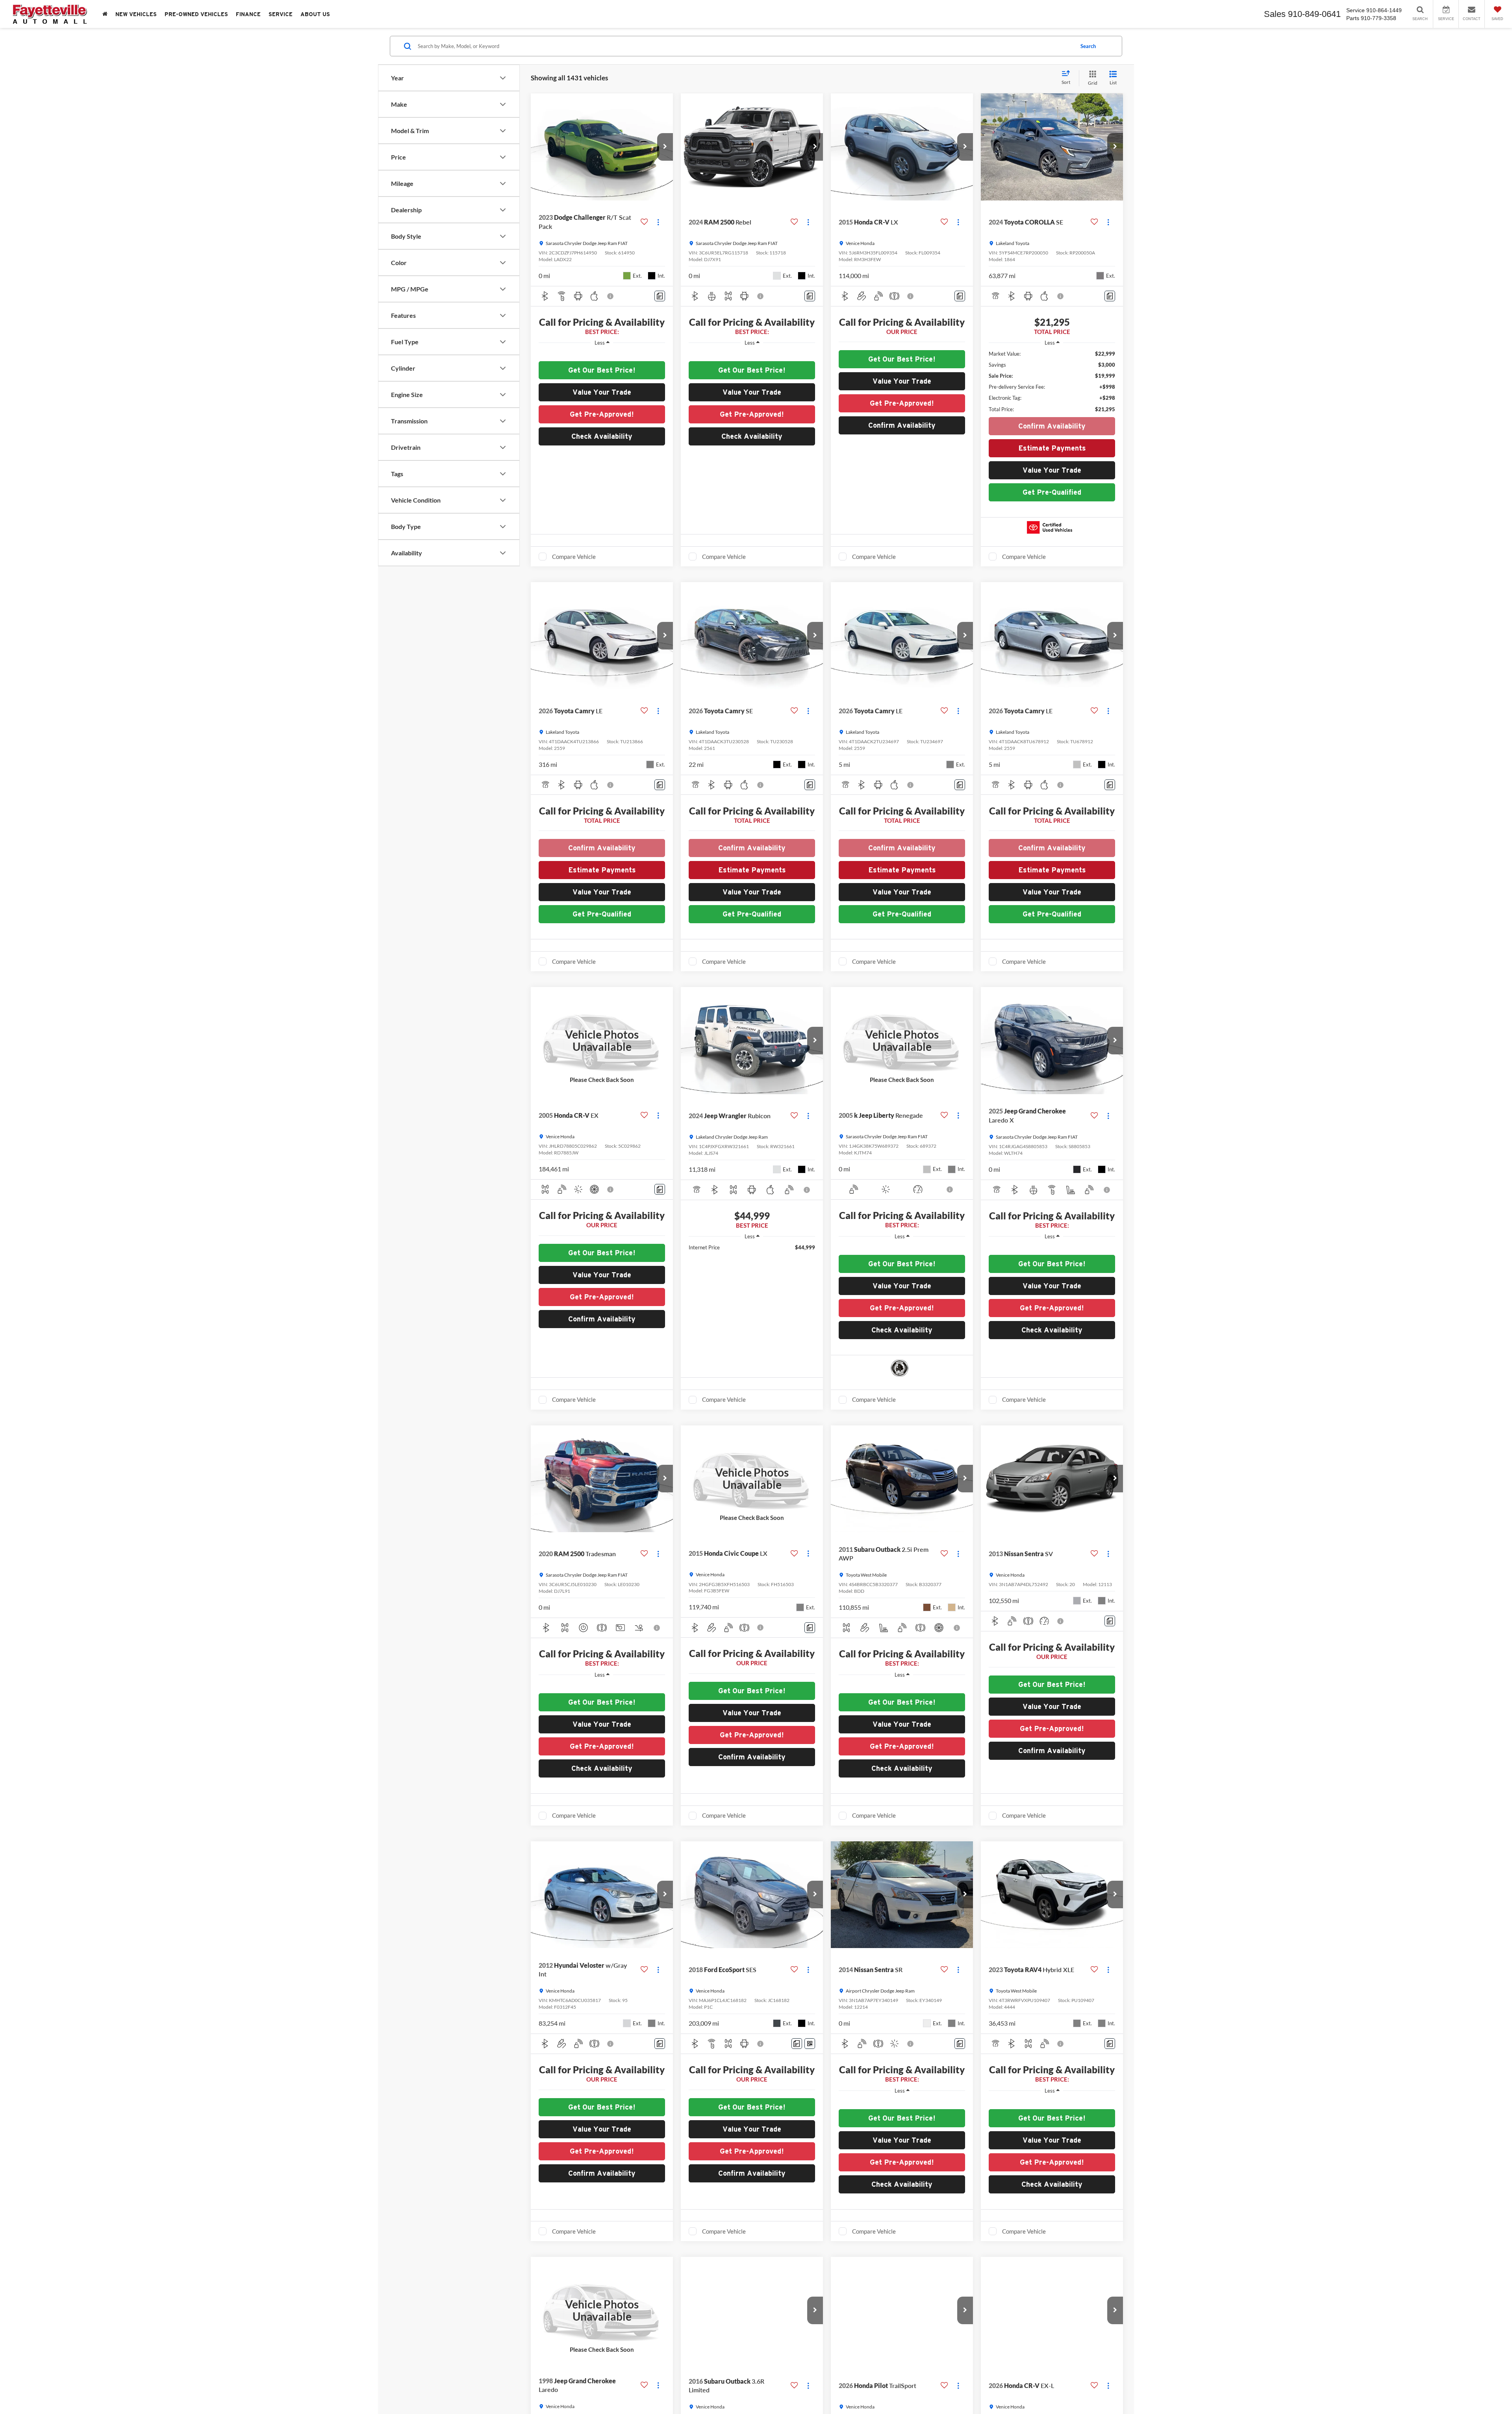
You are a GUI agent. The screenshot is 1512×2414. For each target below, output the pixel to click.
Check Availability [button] (602, 436)
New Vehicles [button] (136, 14)
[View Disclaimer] (611, 296)
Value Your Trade (602, 392)
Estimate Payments (1052, 448)
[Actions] (658, 222)
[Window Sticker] (810, 2044)
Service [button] (281, 14)
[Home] (105, 14)
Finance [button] (248, 14)
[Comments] (660, 296)
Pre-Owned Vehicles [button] (196, 14)
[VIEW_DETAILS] (602, 1040)
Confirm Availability (1052, 426)
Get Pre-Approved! (602, 414)
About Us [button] (315, 14)
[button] (665, 147)
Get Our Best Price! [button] (602, 370)
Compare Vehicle (574, 557)
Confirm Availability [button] (902, 425)
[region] (602, 354)
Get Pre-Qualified (1052, 492)
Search (1088, 46)
